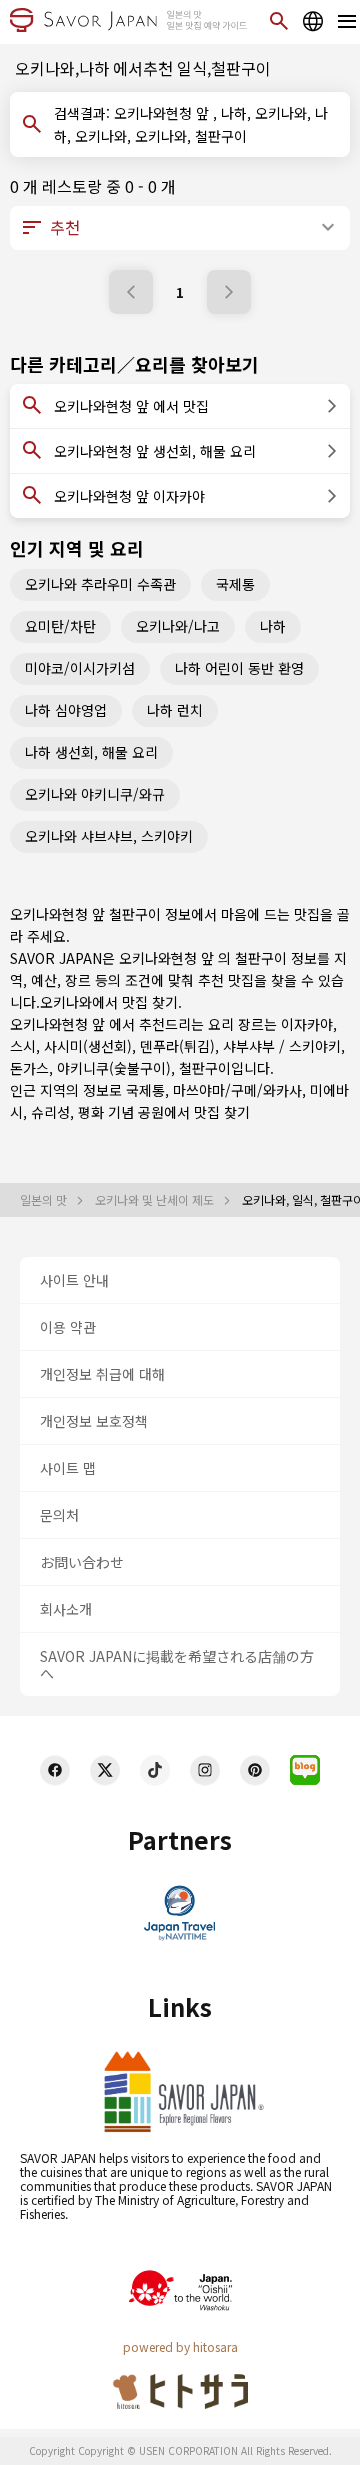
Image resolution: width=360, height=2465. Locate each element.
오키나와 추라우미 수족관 (100, 584)
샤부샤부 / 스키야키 (282, 1046)
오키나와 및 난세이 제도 (156, 1200)
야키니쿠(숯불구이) (114, 1068)
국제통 (235, 584)
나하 (273, 626)
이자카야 (307, 1024)
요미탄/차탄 (60, 626)
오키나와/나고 (178, 626)
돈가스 (29, 1068)
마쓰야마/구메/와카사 (237, 1090)
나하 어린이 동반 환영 (239, 668)
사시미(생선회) (88, 1046)
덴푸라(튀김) (177, 1046)
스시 (23, 1046)
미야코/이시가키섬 (80, 668)
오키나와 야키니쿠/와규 (95, 794)
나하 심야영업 (66, 710)
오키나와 (66, 1002)
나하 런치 (175, 710)
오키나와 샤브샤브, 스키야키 (109, 836)
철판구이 (205, 1068)
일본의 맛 (45, 1200)
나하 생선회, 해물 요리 (91, 752)
